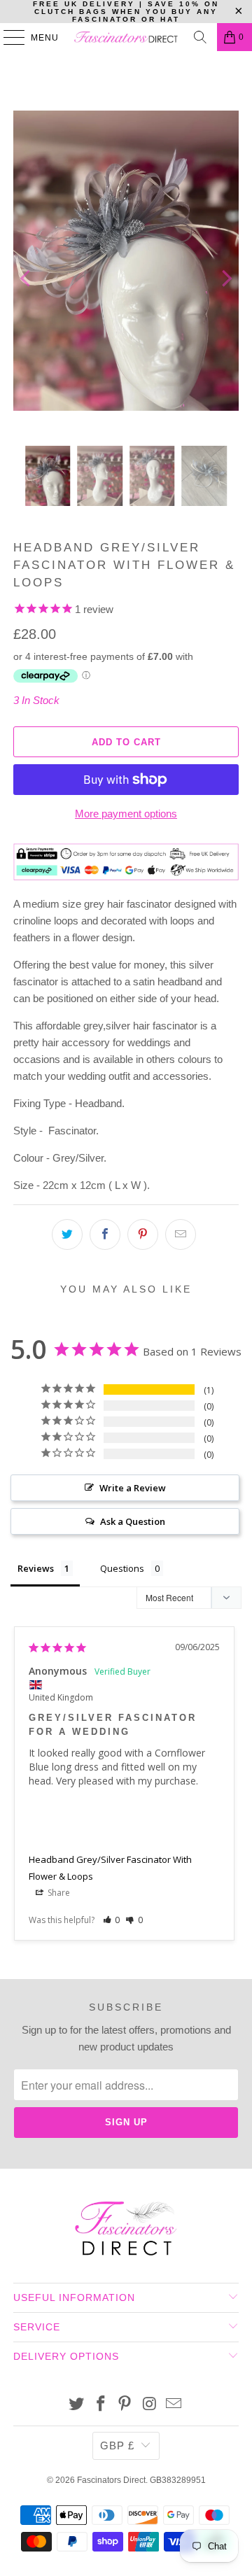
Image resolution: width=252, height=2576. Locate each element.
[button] (112, 1920)
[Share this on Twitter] (67, 1234)
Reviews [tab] (36, 1568)
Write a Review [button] (133, 1488)
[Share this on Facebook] (105, 1234)
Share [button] (58, 1893)
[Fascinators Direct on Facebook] (101, 2405)
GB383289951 (178, 2480)
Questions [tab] (122, 1568)
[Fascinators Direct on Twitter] (77, 2405)
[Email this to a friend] (181, 1234)
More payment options (126, 814)
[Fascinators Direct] (126, 37)
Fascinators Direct (111, 2480)
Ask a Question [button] (133, 1521)
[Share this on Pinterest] (143, 1234)
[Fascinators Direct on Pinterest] (125, 2405)
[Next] (225, 278)
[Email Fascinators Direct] (174, 2405)
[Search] (200, 37)
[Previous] (27, 278)
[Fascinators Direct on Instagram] (150, 2405)
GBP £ (117, 2445)
